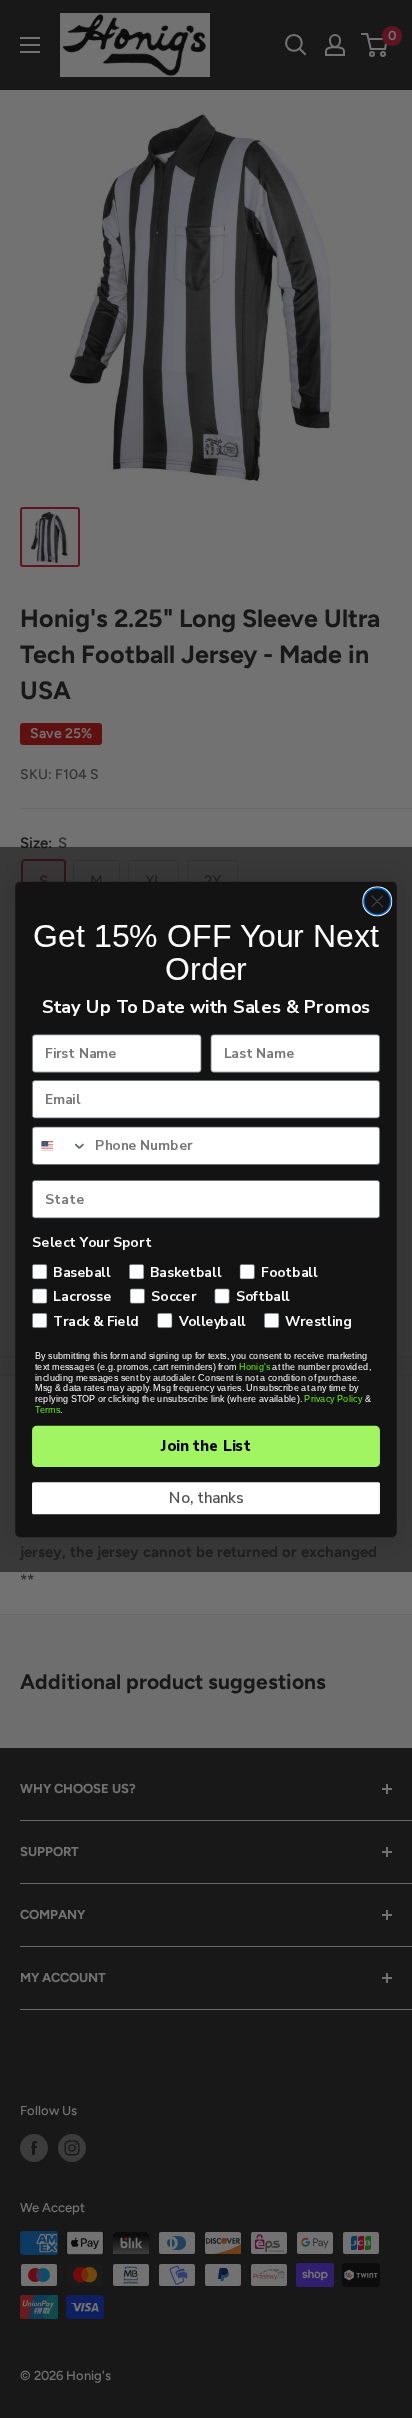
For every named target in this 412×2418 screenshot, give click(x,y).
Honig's (254, 1366)
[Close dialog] (377, 900)
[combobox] (60, 1145)
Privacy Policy (333, 1398)
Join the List (205, 1445)
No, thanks (206, 1497)
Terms (47, 1409)
